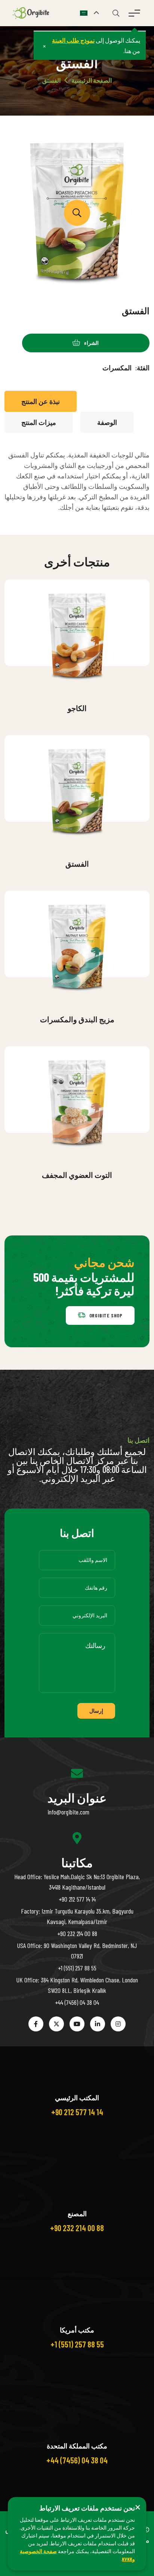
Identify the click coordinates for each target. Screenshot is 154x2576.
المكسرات (117, 368)
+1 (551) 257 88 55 (77, 1968)
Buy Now (83, 689)
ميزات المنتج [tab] (39, 422)
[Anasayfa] (33, 12)
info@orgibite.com (68, 1812)
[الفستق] (77, 213)
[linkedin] (98, 2024)
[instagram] (118, 2024)
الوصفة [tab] (107, 422)
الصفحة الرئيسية (92, 80)
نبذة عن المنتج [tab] (41, 401)
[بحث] (116, 13)
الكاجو (77, 708)
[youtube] (77, 2024)
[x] (56, 2024)
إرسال (96, 1711)
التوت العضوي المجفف (77, 1175)
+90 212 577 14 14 (77, 1899)
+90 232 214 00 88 (77, 1933)
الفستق (77, 864)
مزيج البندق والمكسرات (77, 1019)
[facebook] (36, 2024)
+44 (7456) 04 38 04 (77, 2002)
